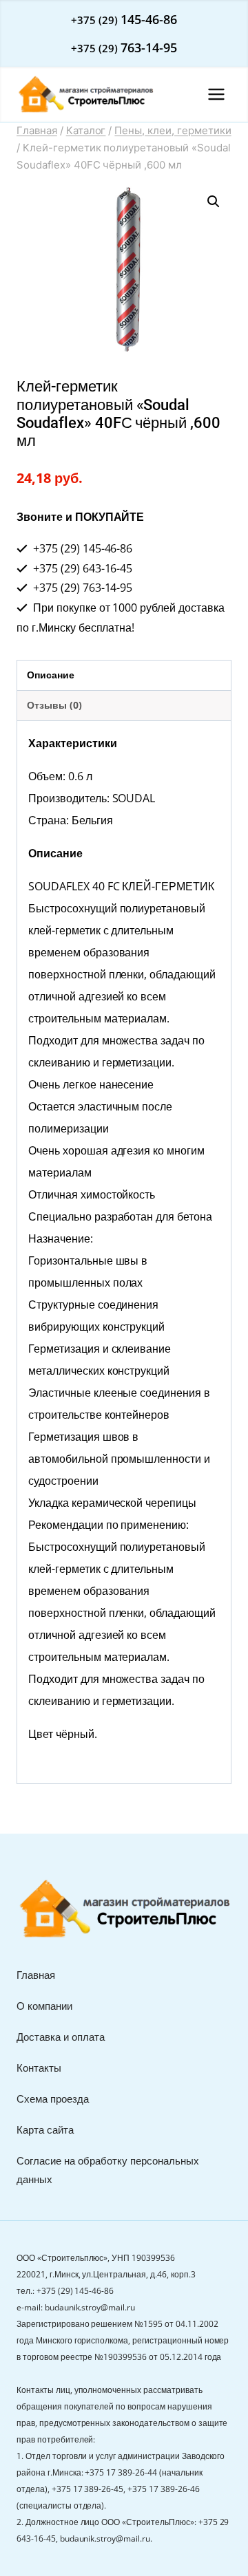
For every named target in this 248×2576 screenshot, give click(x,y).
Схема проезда (53, 2099)
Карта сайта (45, 2129)
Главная (36, 1975)
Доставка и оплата (61, 2037)
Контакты (39, 2068)
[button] (214, 202)
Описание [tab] (51, 675)
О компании (44, 2006)
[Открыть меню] (216, 94)
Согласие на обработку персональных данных (108, 2170)
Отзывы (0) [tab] (54, 705)
